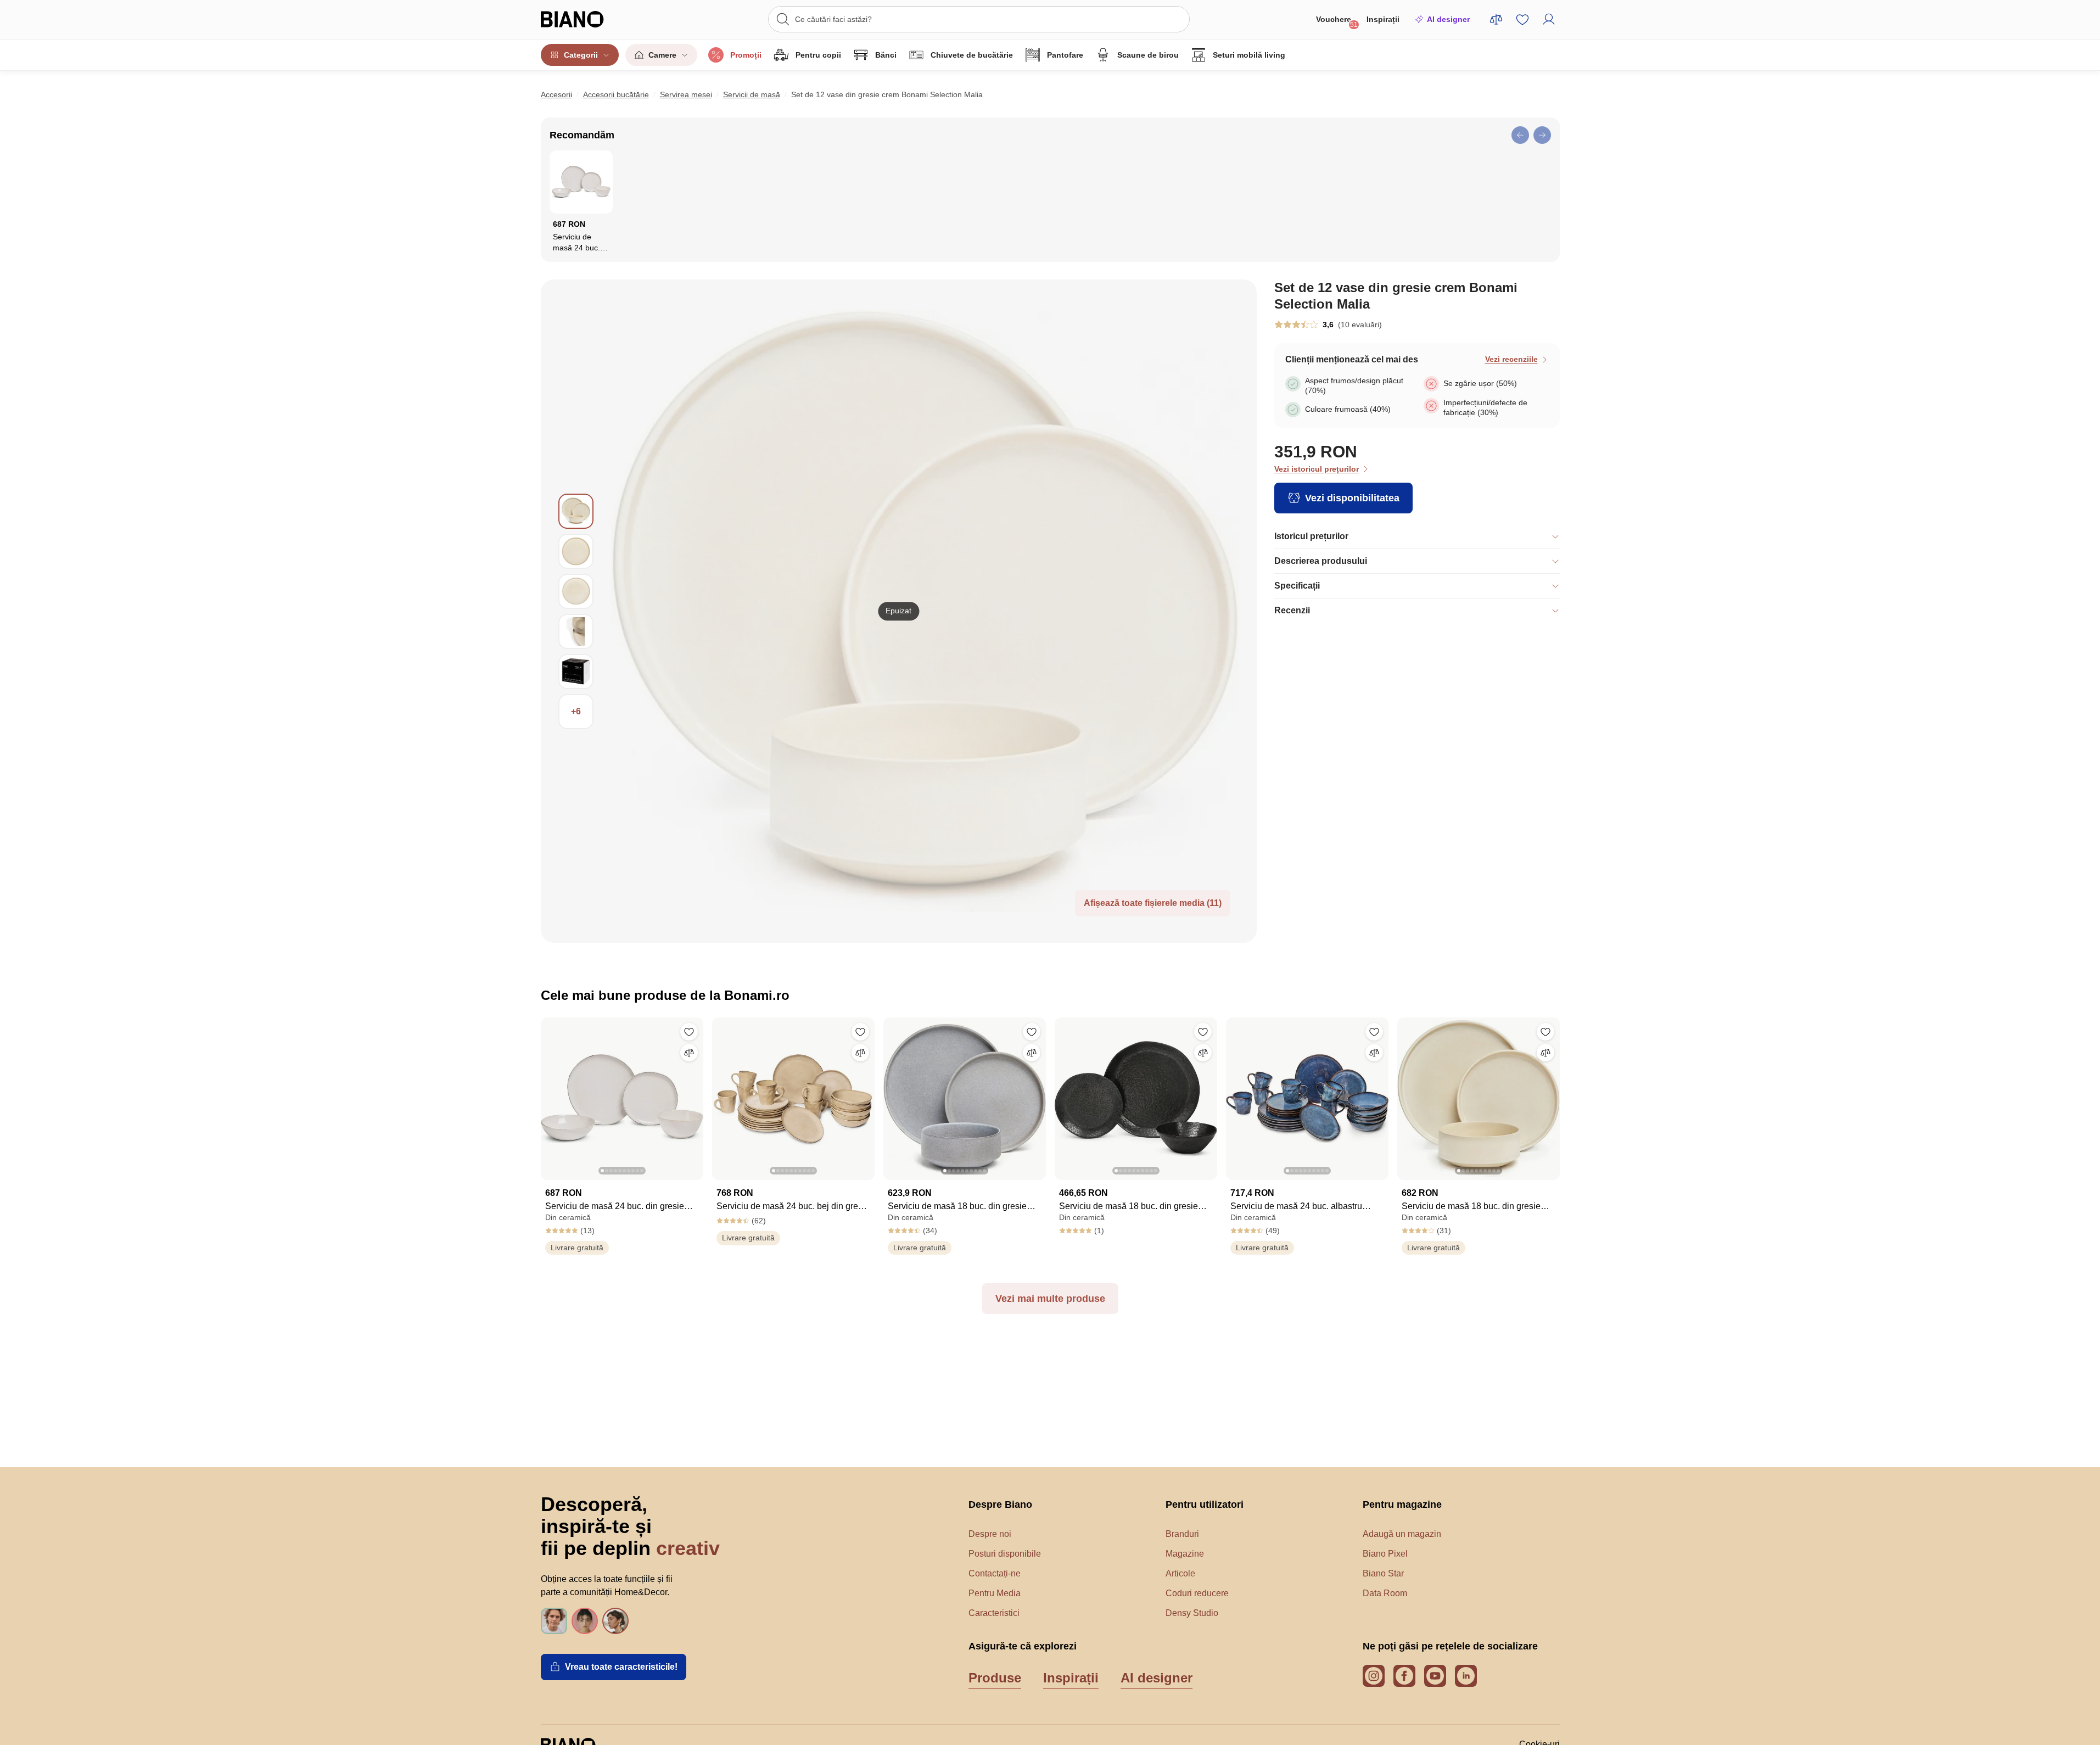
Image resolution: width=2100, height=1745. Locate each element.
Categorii (581, 55)
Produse (995, 1678)
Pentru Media (995, 1593)
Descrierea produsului (1321, 561)
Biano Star (1383, 1573)
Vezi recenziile (1511, 359)
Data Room (1385, 1593)
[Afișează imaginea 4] (576, 631)
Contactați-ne (995, 1573)
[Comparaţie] (689, 1053)
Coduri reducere (1197, 1593)
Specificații (1297, 586)
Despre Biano (1000, 1504)
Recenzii (1292, 610)
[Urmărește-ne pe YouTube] (1435, 1676)
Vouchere (1337, 22)
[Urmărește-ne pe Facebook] (1404, 1676)
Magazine (1185, 1554)
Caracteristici (994, 1613)
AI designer (1448, 19)
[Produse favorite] (1522, 19)
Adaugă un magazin (1402, 1534)
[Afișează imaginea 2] (576, 551)
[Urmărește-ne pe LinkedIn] (1466, 1676)
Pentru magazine (1402, 1504)
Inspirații (1383, 19)
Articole (1180, 1573)
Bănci (886, 55)
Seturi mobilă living (1249, 55)
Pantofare (1065, 55)
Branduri (1182, 1534)
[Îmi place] (689, 1032)
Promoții (746, 55)
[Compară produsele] (1496, 19)
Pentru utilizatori (1205, 1504)
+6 (576, 711)
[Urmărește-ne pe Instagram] (1374, 1676)
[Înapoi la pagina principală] (595, 19)
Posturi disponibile (1005, 1554)
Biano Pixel (1385, 1554)
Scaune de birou (1148, 55)
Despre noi (990, 1534)
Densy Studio (1192, 1613)
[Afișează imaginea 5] (576, 672)
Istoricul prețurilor (1311, 536)
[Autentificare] (1549, 19)
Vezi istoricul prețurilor (1317, 469)
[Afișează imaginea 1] (576, 511)
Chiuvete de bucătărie (972, 55)
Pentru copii (818, 55)
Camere (662, 55)
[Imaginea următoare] (695, 1095)
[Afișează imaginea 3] (576, 591)
